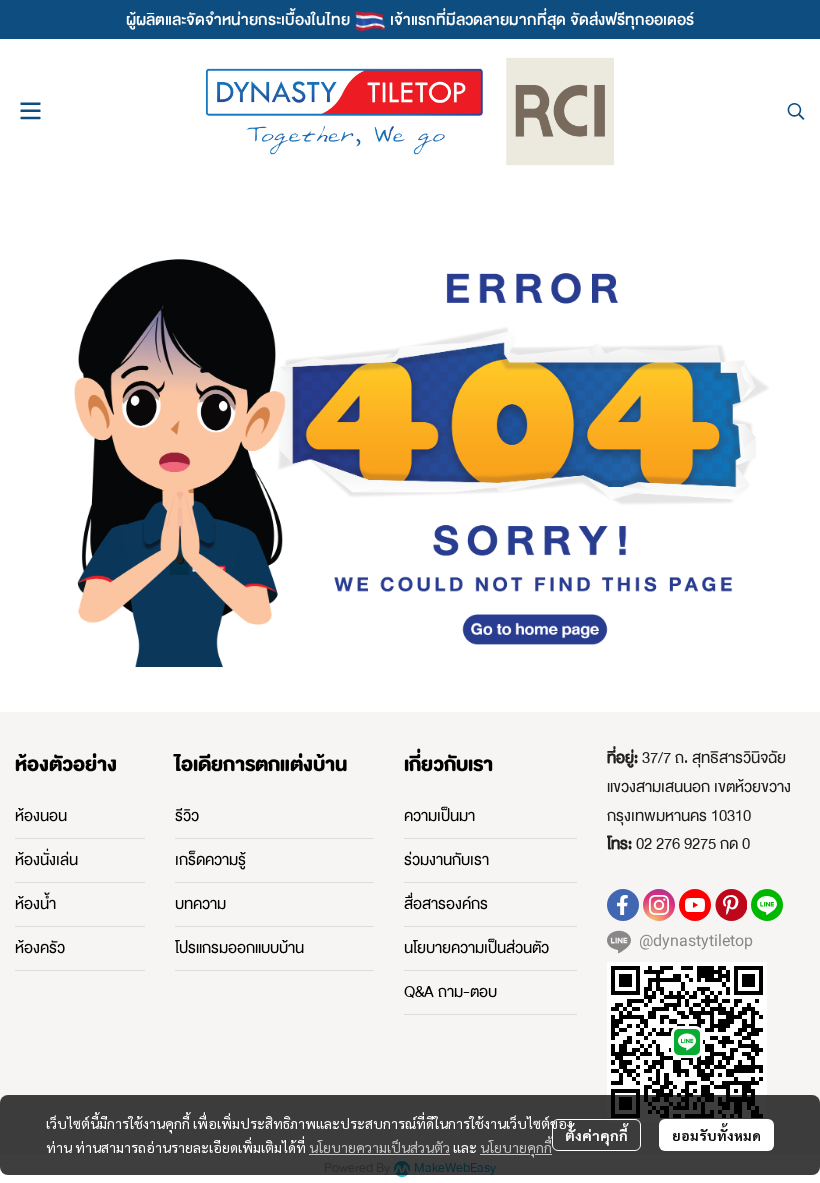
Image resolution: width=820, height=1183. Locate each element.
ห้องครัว (40, 948)
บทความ (200, 904)
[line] (767, 905)
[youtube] (695, 905)
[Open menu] (30, 111)
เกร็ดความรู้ (210, 860)
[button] (796, 111)
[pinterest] (731, 905)
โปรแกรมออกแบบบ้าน (239, 948)
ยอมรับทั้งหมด (716, 1135)
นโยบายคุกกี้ (516, 1147)
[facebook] (623, 905)
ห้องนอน (41, 816)
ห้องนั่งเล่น (46, 860)
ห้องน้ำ (35, 904)
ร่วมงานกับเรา (446, 860)
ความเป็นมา (439, 816)
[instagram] (659, 905)
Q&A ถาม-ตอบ (450, 992)
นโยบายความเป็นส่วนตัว (379, 1147)
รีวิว (187, 816)
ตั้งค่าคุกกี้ (596, 1135)
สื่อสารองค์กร (446, 904)
